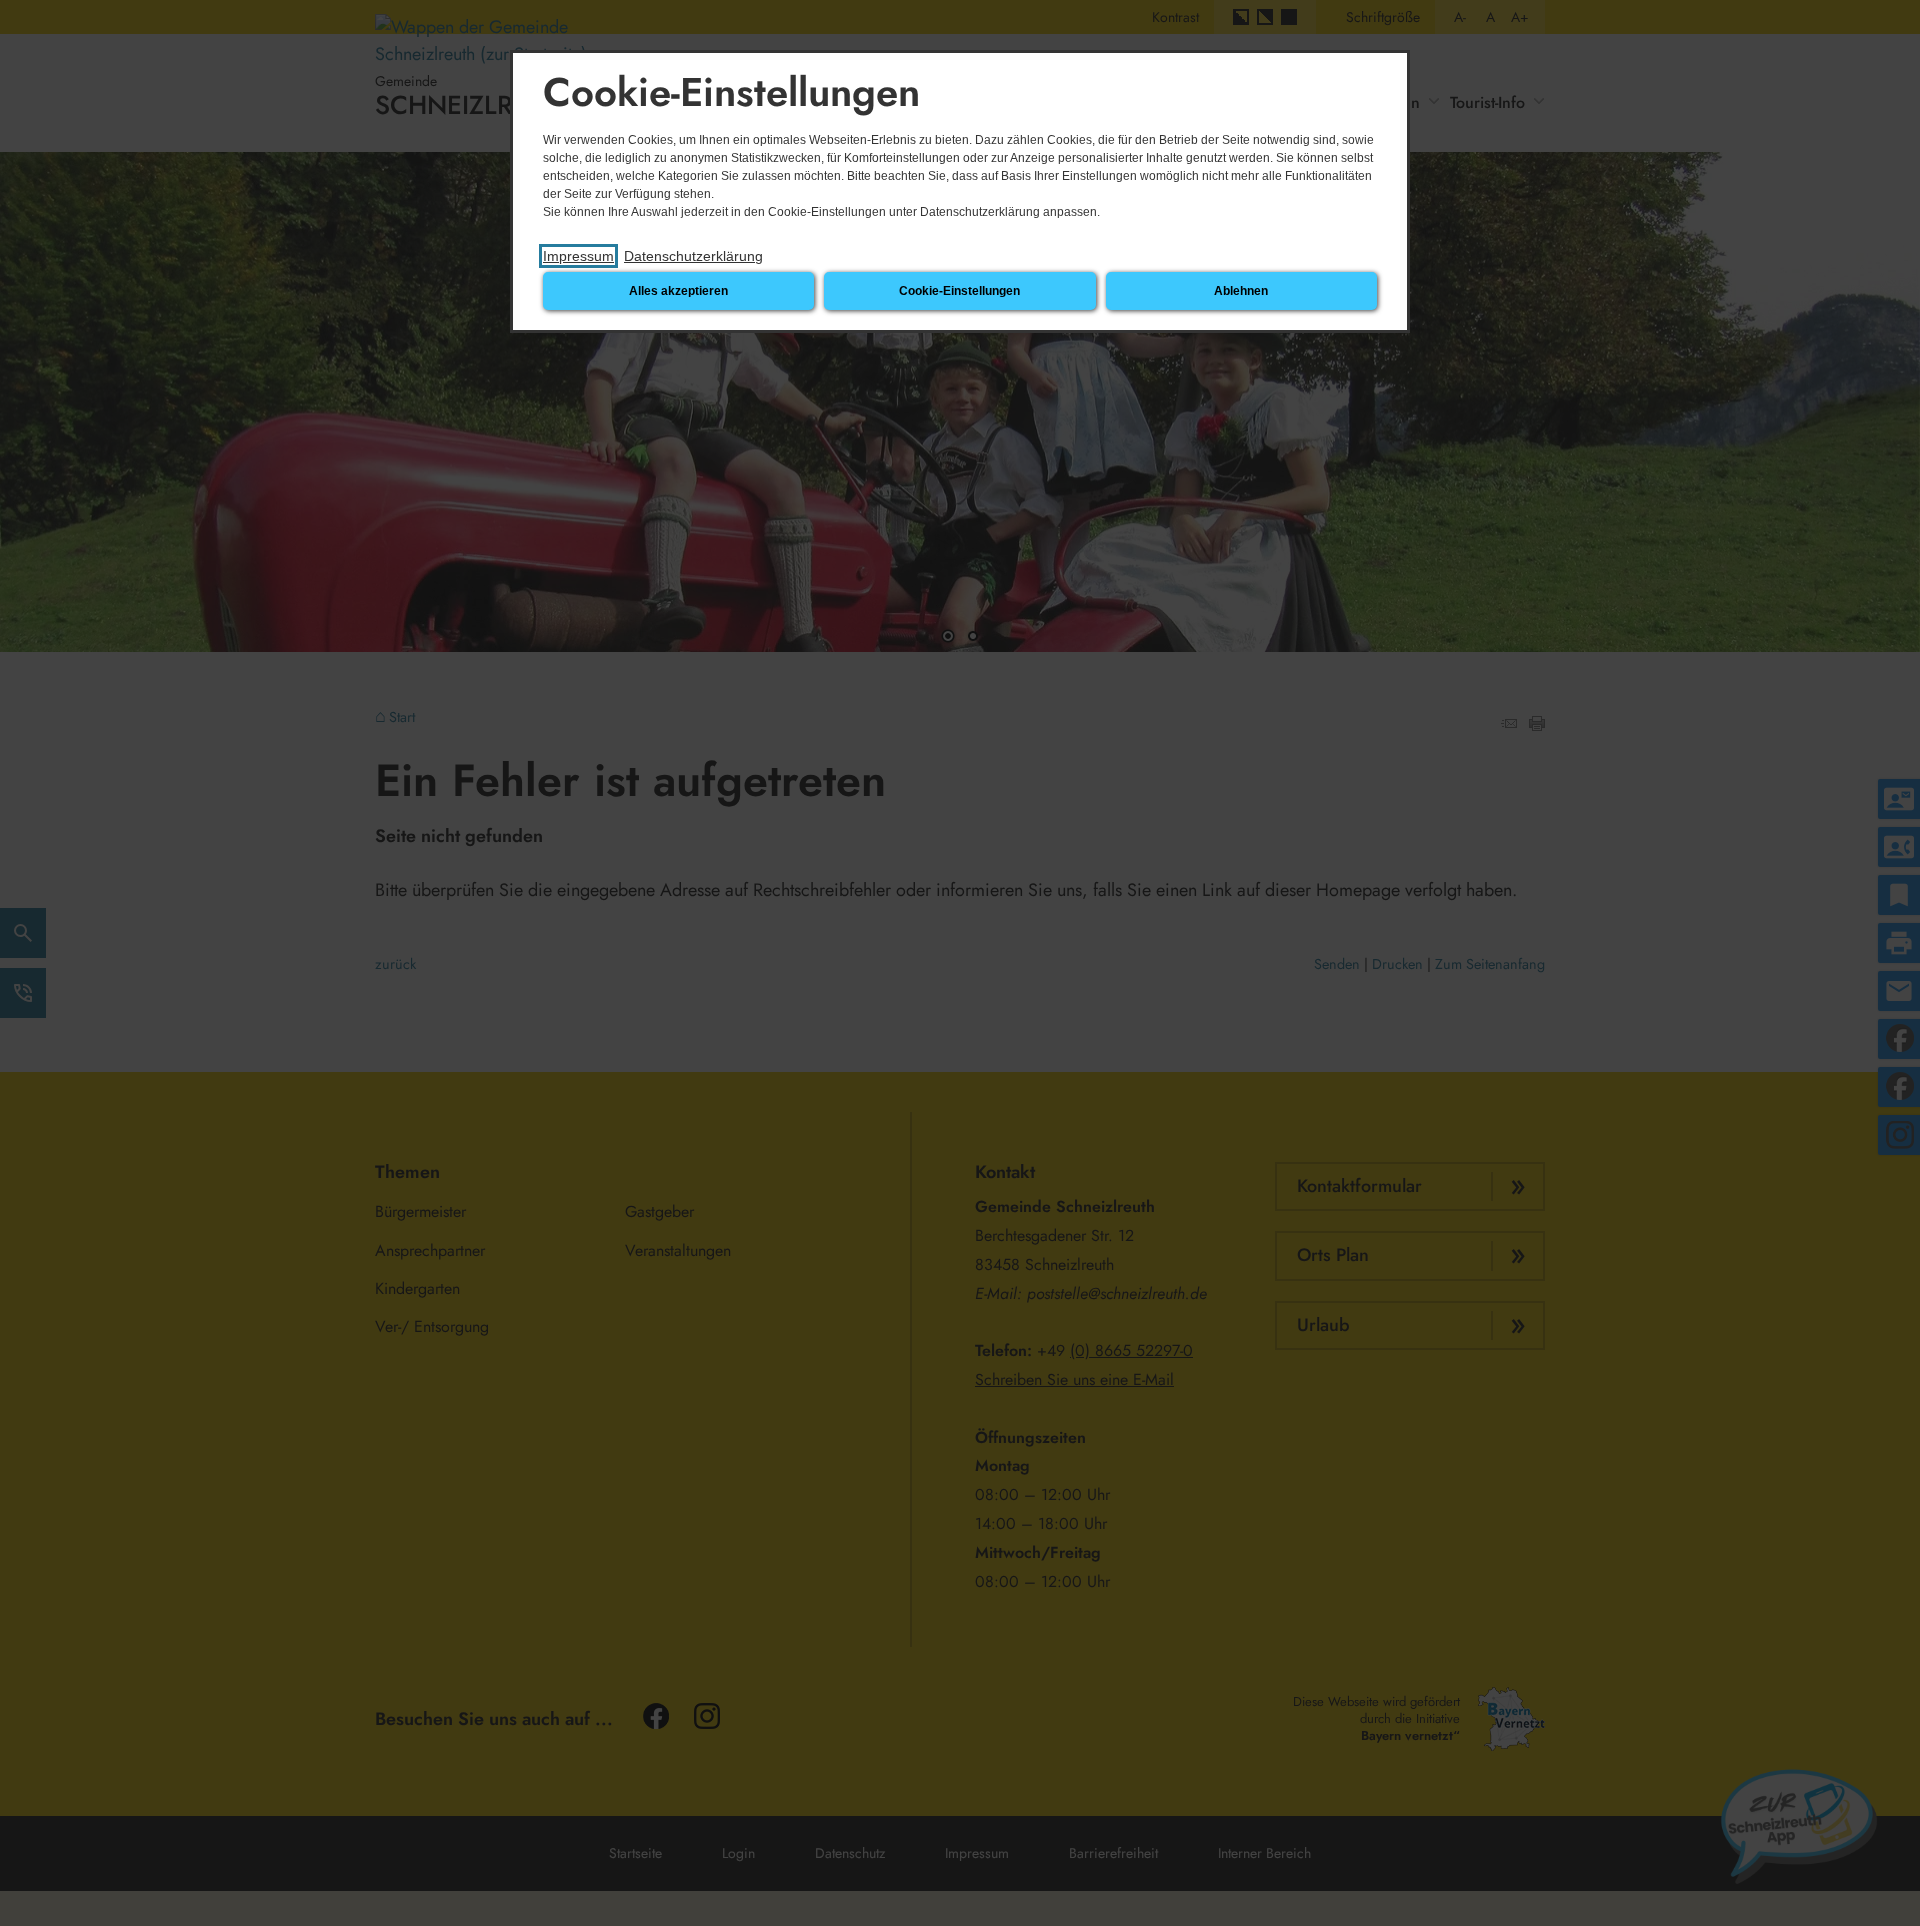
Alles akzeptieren (678, 291)
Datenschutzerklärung (693, 256)
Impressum (578, 256)
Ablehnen (1241, 291)
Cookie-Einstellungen (959, 291)
